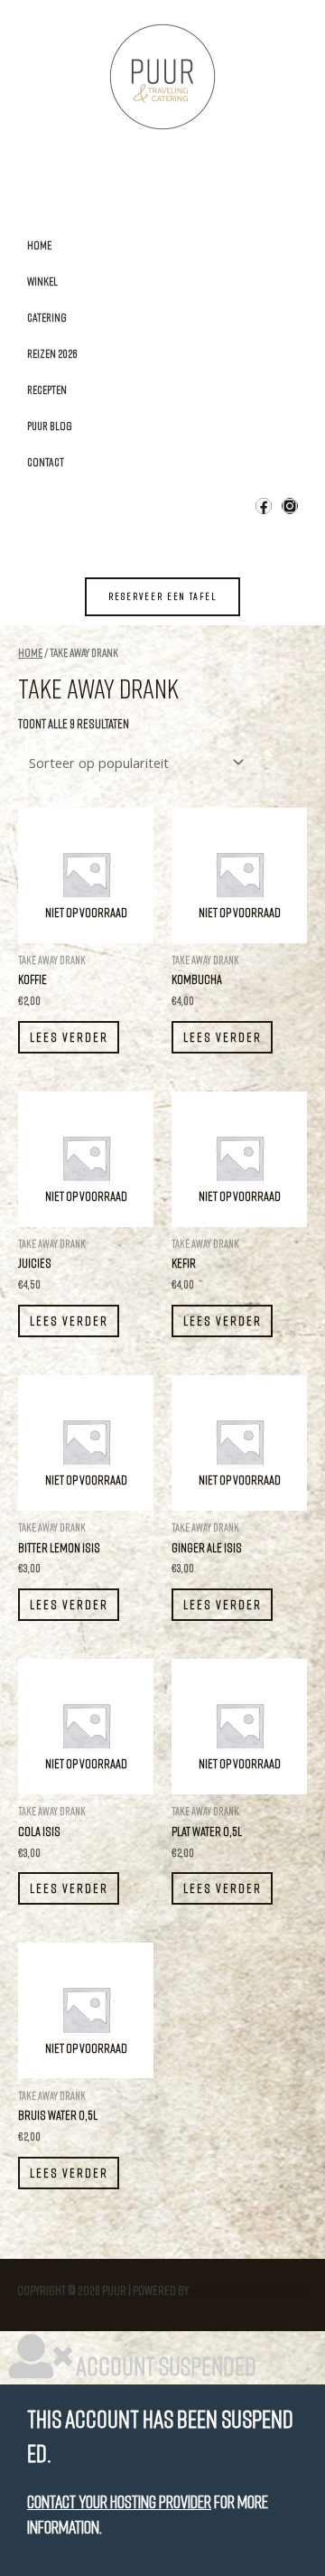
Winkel (42, 281)
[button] (162, 597)
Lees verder (69, 1037)
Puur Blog (50, 426)
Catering (47, 317)
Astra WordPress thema (250, 2290)
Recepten (47, 389)
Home (39, 245)
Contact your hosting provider (119, 2501)
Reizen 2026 (52, 353)
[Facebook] (264, 506)
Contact (46, 462)
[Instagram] (290, 506)
